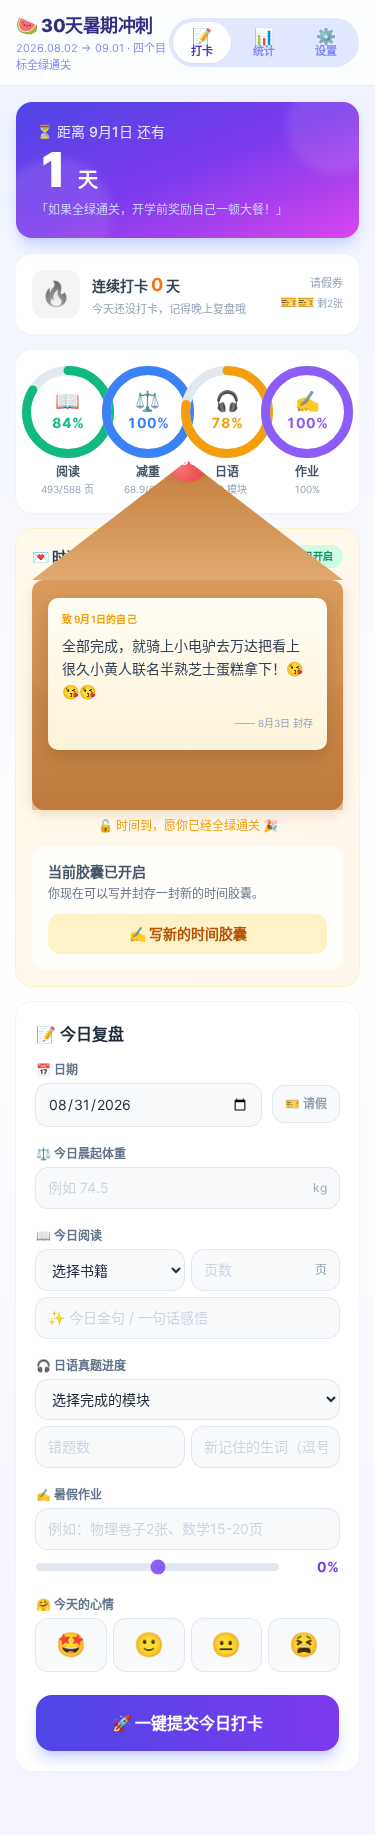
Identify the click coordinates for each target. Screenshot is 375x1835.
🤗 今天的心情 (75, 1604)
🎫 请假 (306, 1103)
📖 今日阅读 (69, 1235)
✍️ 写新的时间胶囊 (188, 933)
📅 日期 (57, 1069)
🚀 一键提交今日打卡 (187, 1723)
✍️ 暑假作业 (69, 1494)
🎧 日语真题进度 (81, 1365)
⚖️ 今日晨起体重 (81, 1153)
